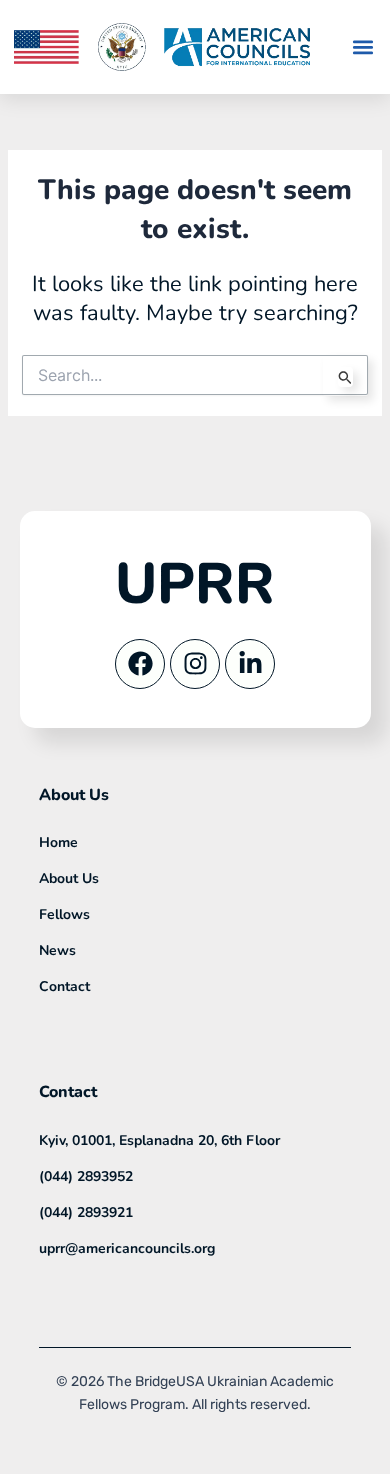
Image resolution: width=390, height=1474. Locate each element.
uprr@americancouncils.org (127, 1248)
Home (58, 842)
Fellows (64, 914)
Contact (64, 986)
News (57, 950)
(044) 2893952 (86, 1176)
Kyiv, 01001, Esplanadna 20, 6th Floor (159, 1140)
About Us (69, 878)
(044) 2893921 (86, 1212)
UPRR (195, 584)
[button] (363, 47)
